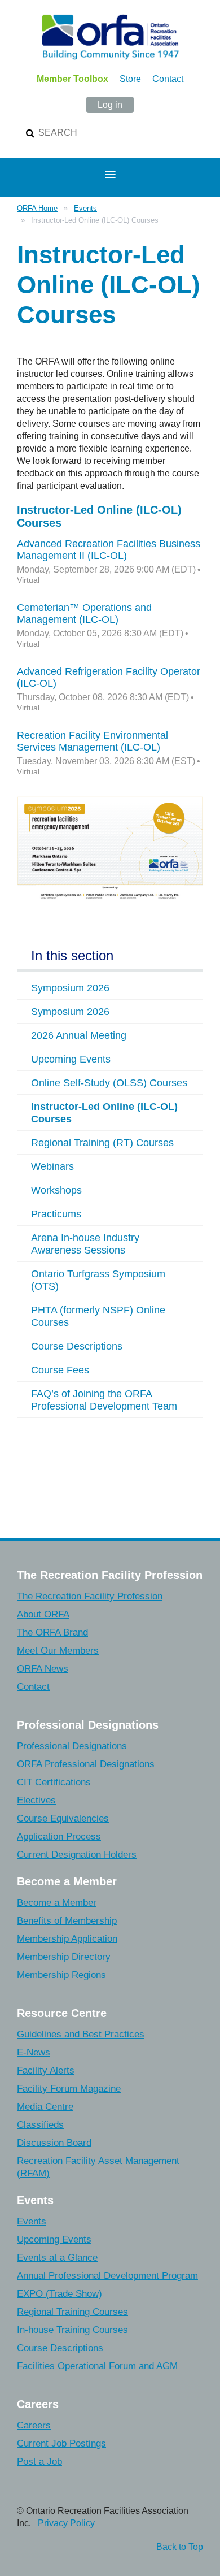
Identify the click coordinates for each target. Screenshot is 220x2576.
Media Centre (45, 2107)
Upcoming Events (54, 2239)
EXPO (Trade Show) (60, 2294)
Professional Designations (72, 1746)
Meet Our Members (58, 1651)
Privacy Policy (66, 2523)
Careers (34, 2425)
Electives (36, 1800)
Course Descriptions (60, 2348)
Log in (110, 105)
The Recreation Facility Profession (90, 1596)
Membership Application (67, 1939)
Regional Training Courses (72, 2312)
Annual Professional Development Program (107, 2276)
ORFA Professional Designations (86, 1764)
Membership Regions (61, 1975)
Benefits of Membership (67, 1921)
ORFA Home (37, 208)
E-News (34, 2052)
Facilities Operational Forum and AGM (97, 2366)
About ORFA (43, 1614)
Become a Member (57, 1903)
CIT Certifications (54, 1782)
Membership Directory (64, 1957)
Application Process (59, 1836)
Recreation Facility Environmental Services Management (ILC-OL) (93, 741)
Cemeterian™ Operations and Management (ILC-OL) (84, 613)
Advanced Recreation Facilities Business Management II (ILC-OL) (109, 550)
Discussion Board (54, 2143)
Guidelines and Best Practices (81, 2034)
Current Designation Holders (77, 1855)
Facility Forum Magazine (69, 2089)
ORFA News (43, 1669)
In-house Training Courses (72, 2330)
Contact (168, 79)
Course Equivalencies (63, 1818)
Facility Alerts (46, 2070)
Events (85, 208)
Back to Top (180, 2547)
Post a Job (39, 2462)
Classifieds (40, 2125)
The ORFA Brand (52, 1632)
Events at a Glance (57, 2258)
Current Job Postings (61, 2443)
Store (130, 79)
